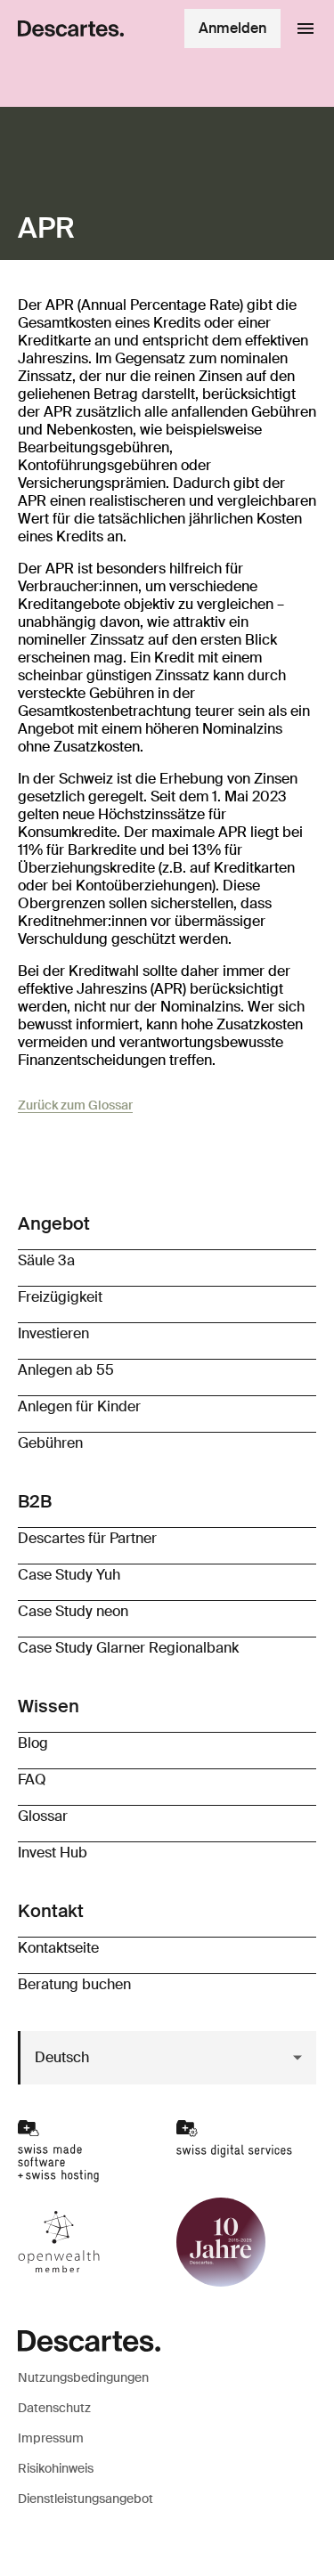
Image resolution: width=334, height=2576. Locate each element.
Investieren (53, 1333)
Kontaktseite (58, 1948)
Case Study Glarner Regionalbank (128, 1648)
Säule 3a (46, 1260)
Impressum (51, 2438)
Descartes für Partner (87, 1538)
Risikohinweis (56, 2468)
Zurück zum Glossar (75, 1105)
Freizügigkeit (60, 1297)
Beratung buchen (74, 1984)
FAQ (32, 1780)
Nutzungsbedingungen (83, 2377)
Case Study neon (73, 1611)
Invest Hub (53, 1853)
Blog (33, 1743)
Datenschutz (54, 2408)
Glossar (43, 1816)
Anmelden (232, 28)
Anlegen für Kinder (79, 1406)
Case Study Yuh (69, 1575)
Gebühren (50, 1443)
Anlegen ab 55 (66, 1370)
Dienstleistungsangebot (86, 2499)
